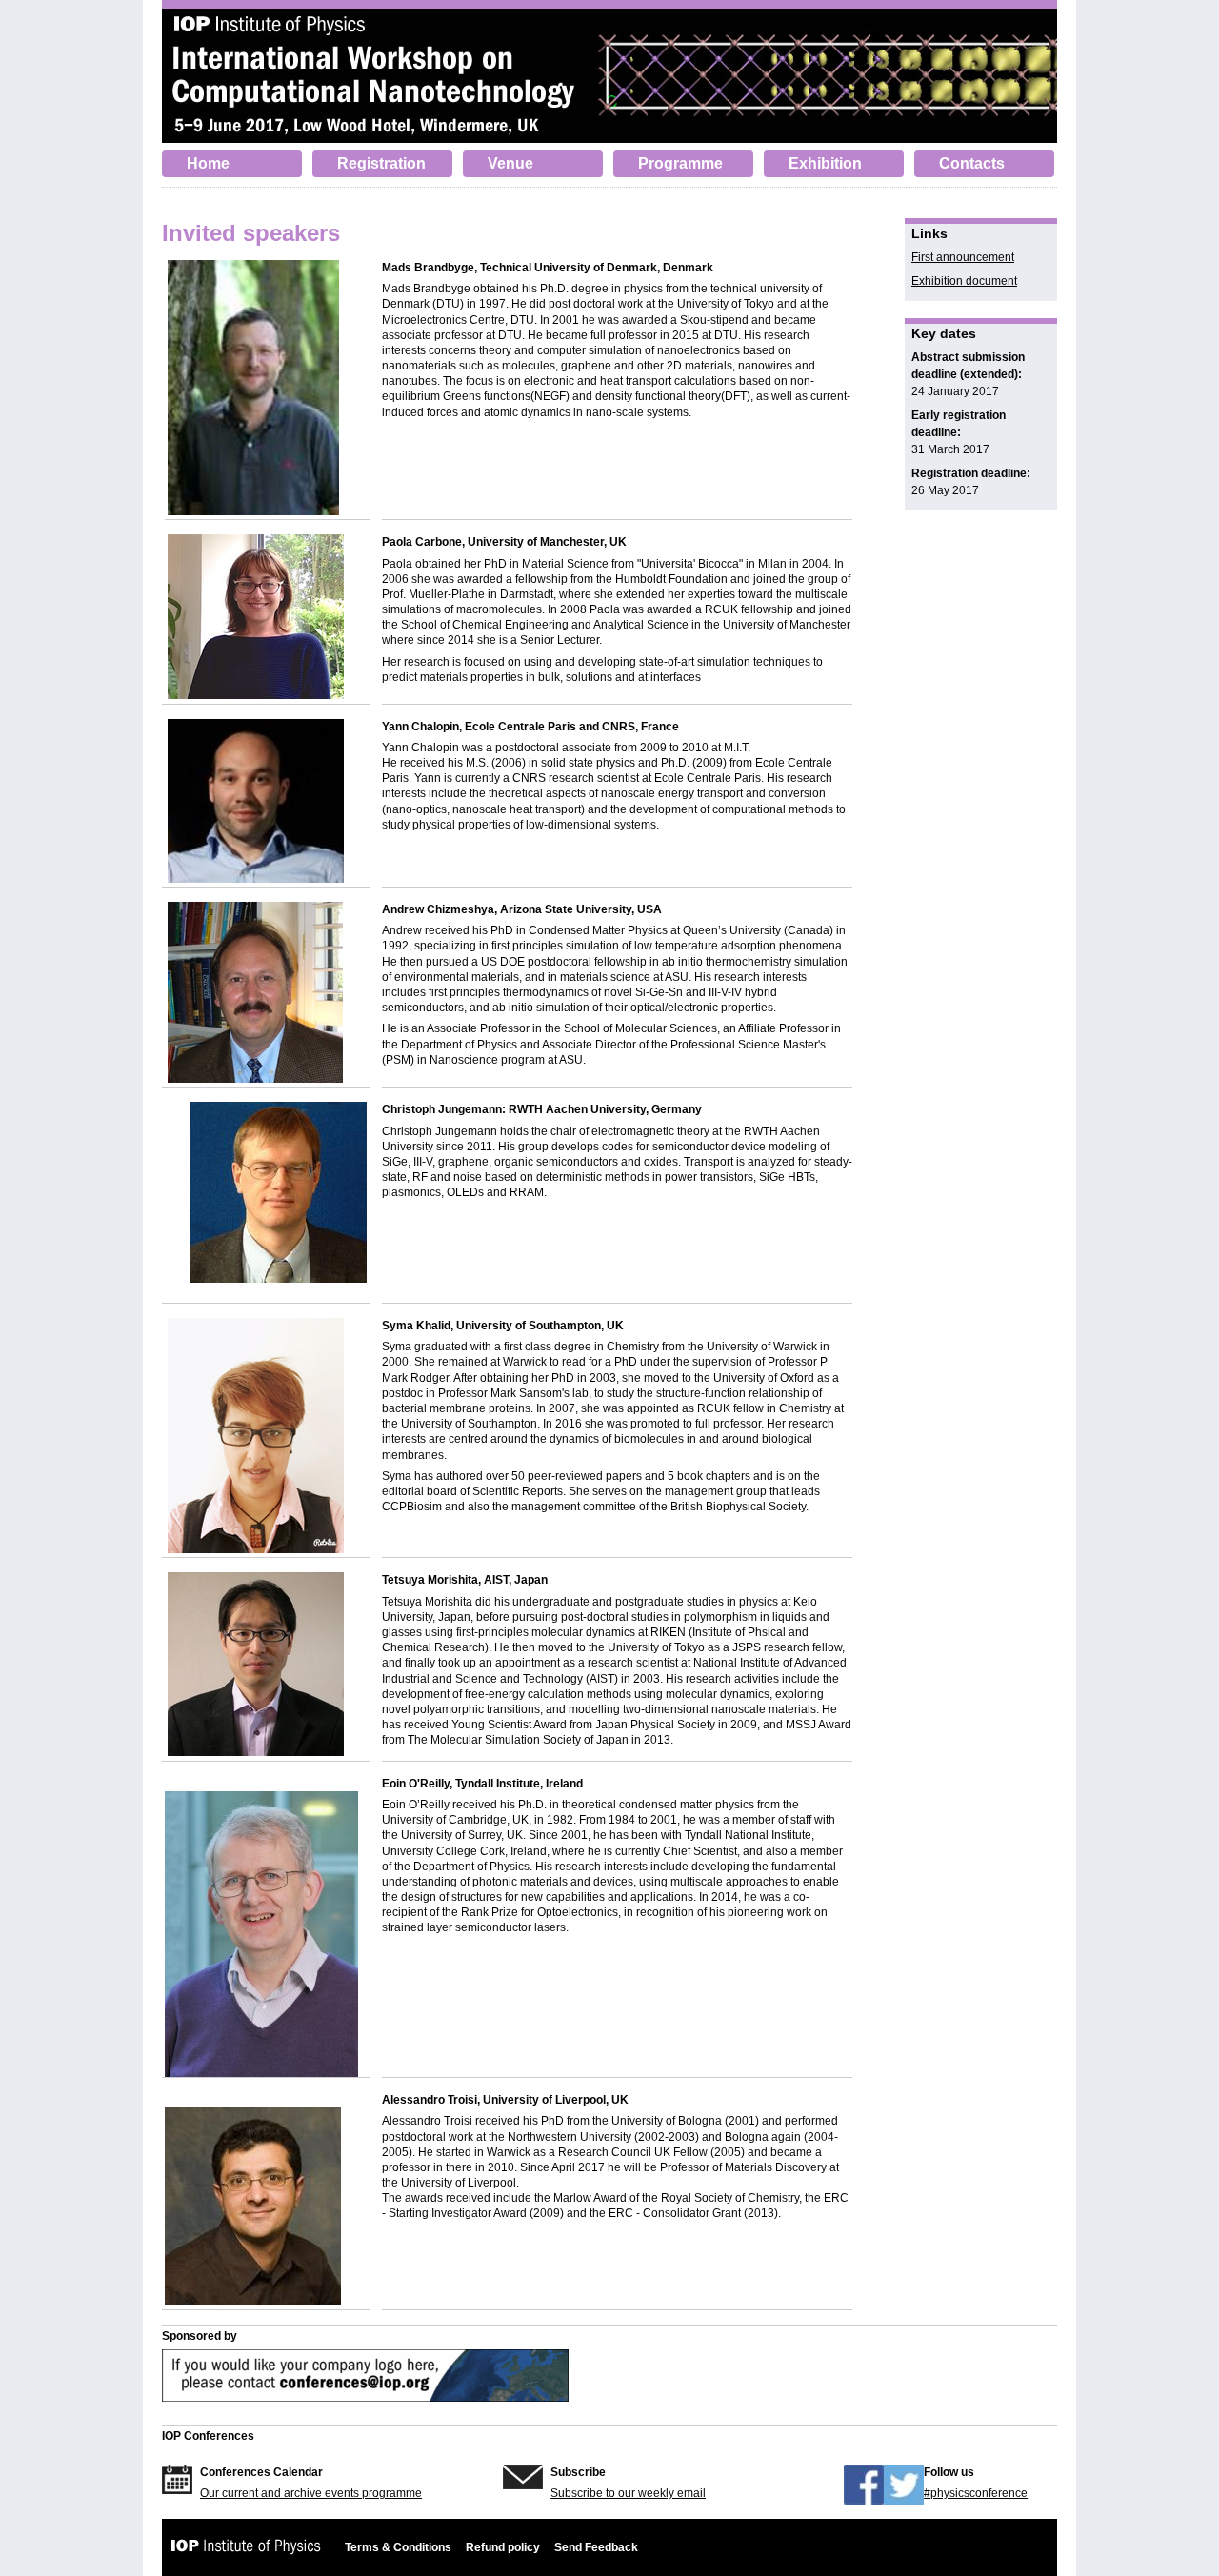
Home (208, 163)
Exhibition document (964, 281)
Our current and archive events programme (311, 2493)
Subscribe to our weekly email (628, 2493)
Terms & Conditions (398, 2547)
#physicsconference (976, 2493)
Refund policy (503, 2547)
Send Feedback (596, 2547)
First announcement (963, 257)
